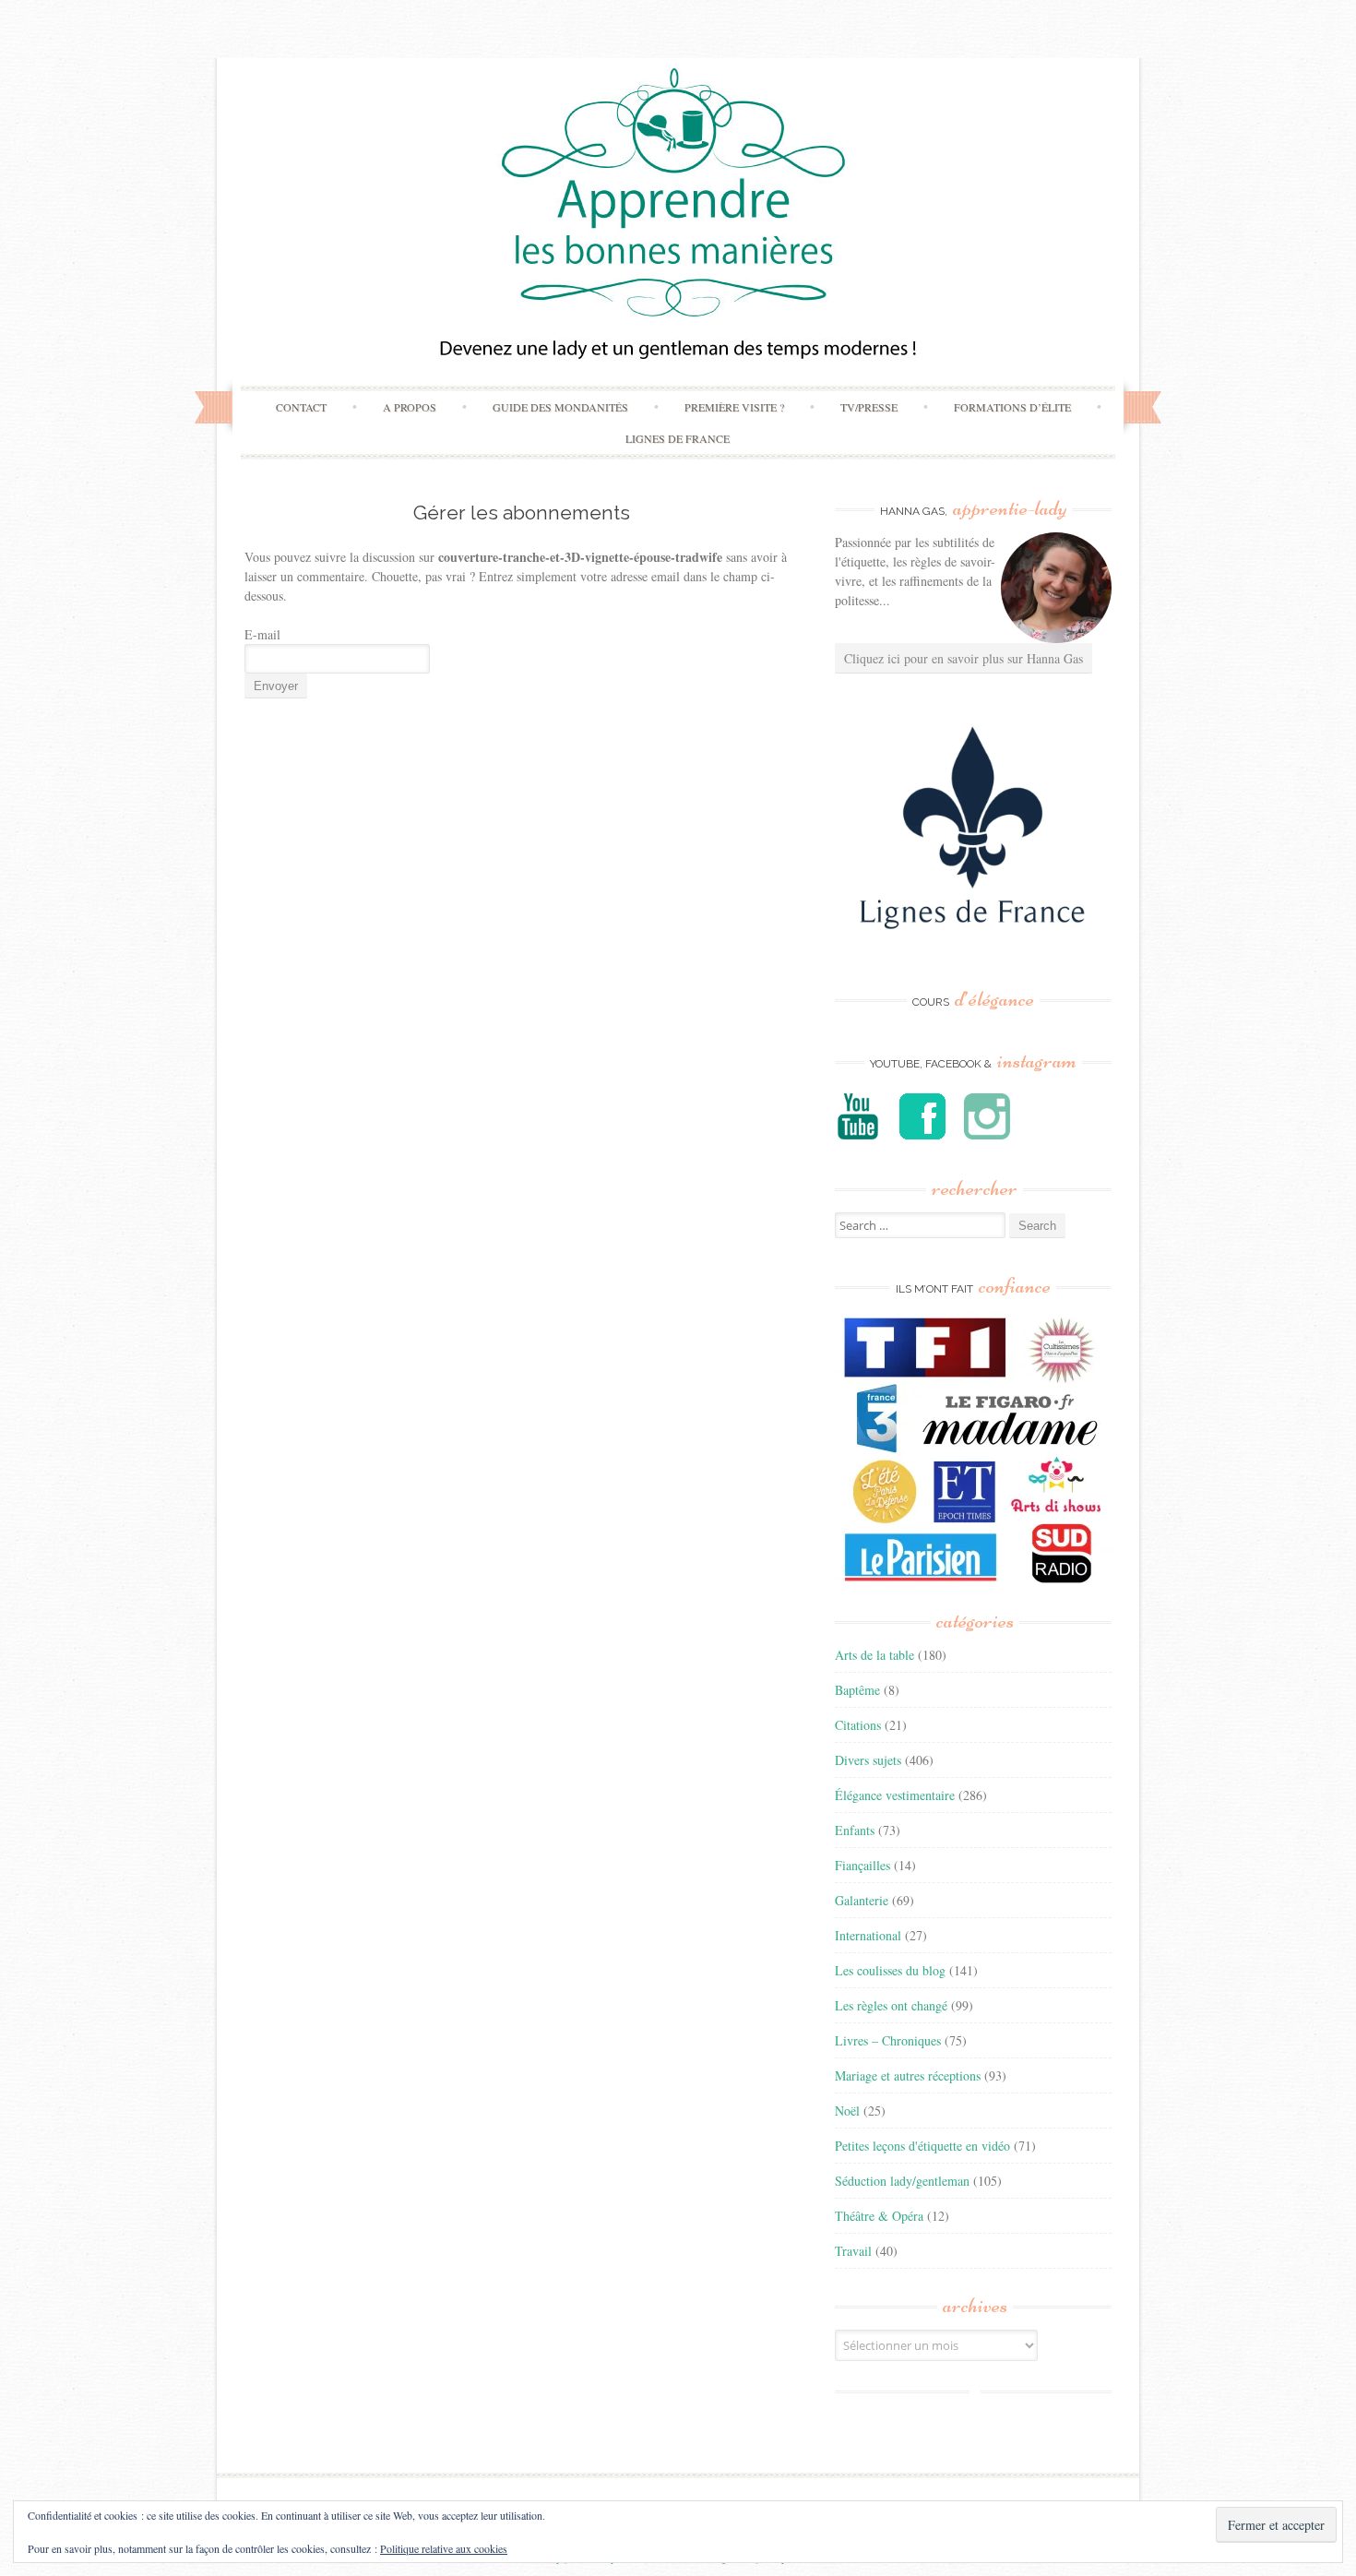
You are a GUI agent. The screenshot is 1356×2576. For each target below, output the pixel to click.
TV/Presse (869, 407)
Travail (853, 2251)
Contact (301, 407)
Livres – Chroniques (888, 2040)
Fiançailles (862, 1865)
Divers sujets (868, 1760)
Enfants (855, 1830)
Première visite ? (734, 407)
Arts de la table (874, 1655)
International (868, 1935)
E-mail (262, 634)
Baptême (857, 1690)
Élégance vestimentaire (895, 1795)
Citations (858, 1725)
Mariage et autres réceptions (908, 2075)
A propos (410, 407)
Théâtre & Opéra (879, 2216)
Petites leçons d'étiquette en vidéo (922, 2146)
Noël (847, 2111)
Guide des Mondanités (560, 407)
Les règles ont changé (891, 2005)
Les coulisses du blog (890, 1970)
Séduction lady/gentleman (902, 2181)
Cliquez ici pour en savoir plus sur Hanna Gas (963, 658)
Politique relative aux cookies (444, 2548)
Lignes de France (678, 438)
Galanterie (862, 1900)
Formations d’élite (1012, 407)
